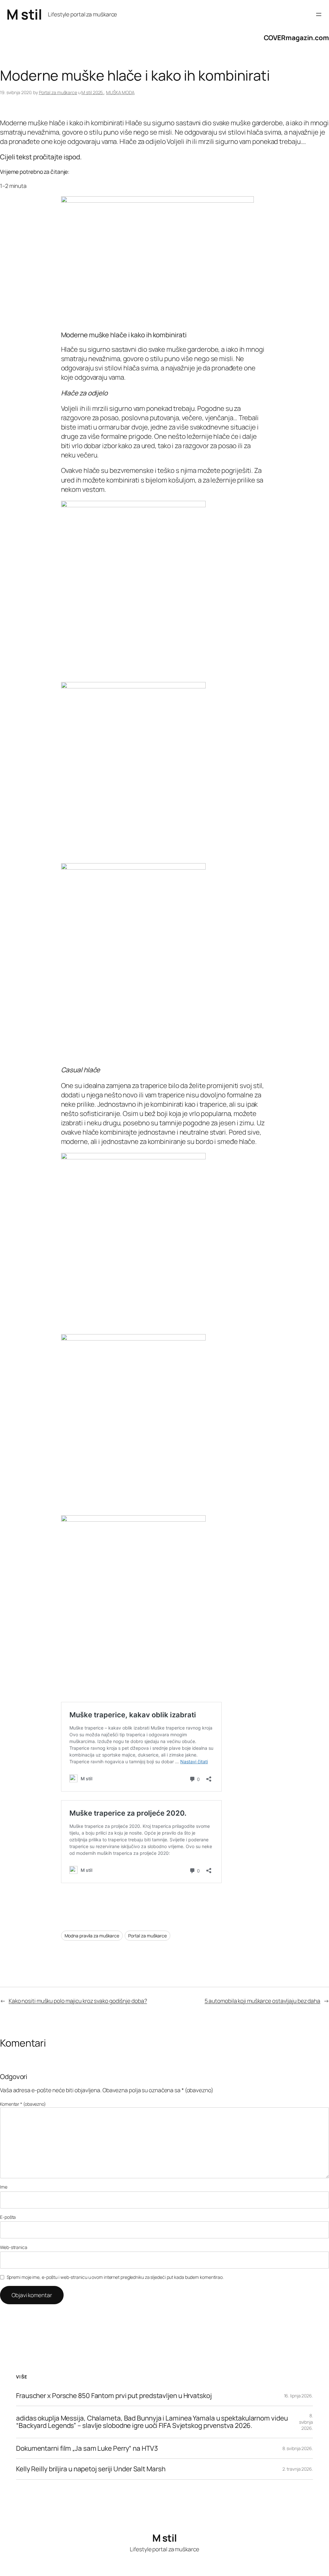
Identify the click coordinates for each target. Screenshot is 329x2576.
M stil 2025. (93, 92)
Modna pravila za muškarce (92, 1936)
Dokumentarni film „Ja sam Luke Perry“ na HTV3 (87, 2448)
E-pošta (8, 2217)
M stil (24, 14)
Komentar (23, 2104)
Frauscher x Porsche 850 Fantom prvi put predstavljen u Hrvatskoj (114, 2396)
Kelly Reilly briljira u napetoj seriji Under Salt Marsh (91, 2469)
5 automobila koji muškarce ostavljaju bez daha (262, 2001)
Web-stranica (14, 2247)
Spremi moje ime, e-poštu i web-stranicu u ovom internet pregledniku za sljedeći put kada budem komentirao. (115, 2277)
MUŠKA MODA (120, 92)
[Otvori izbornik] (319, 14)
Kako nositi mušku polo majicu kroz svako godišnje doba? (78, 2001)
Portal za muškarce (58, 92)
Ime (4, 2187)
